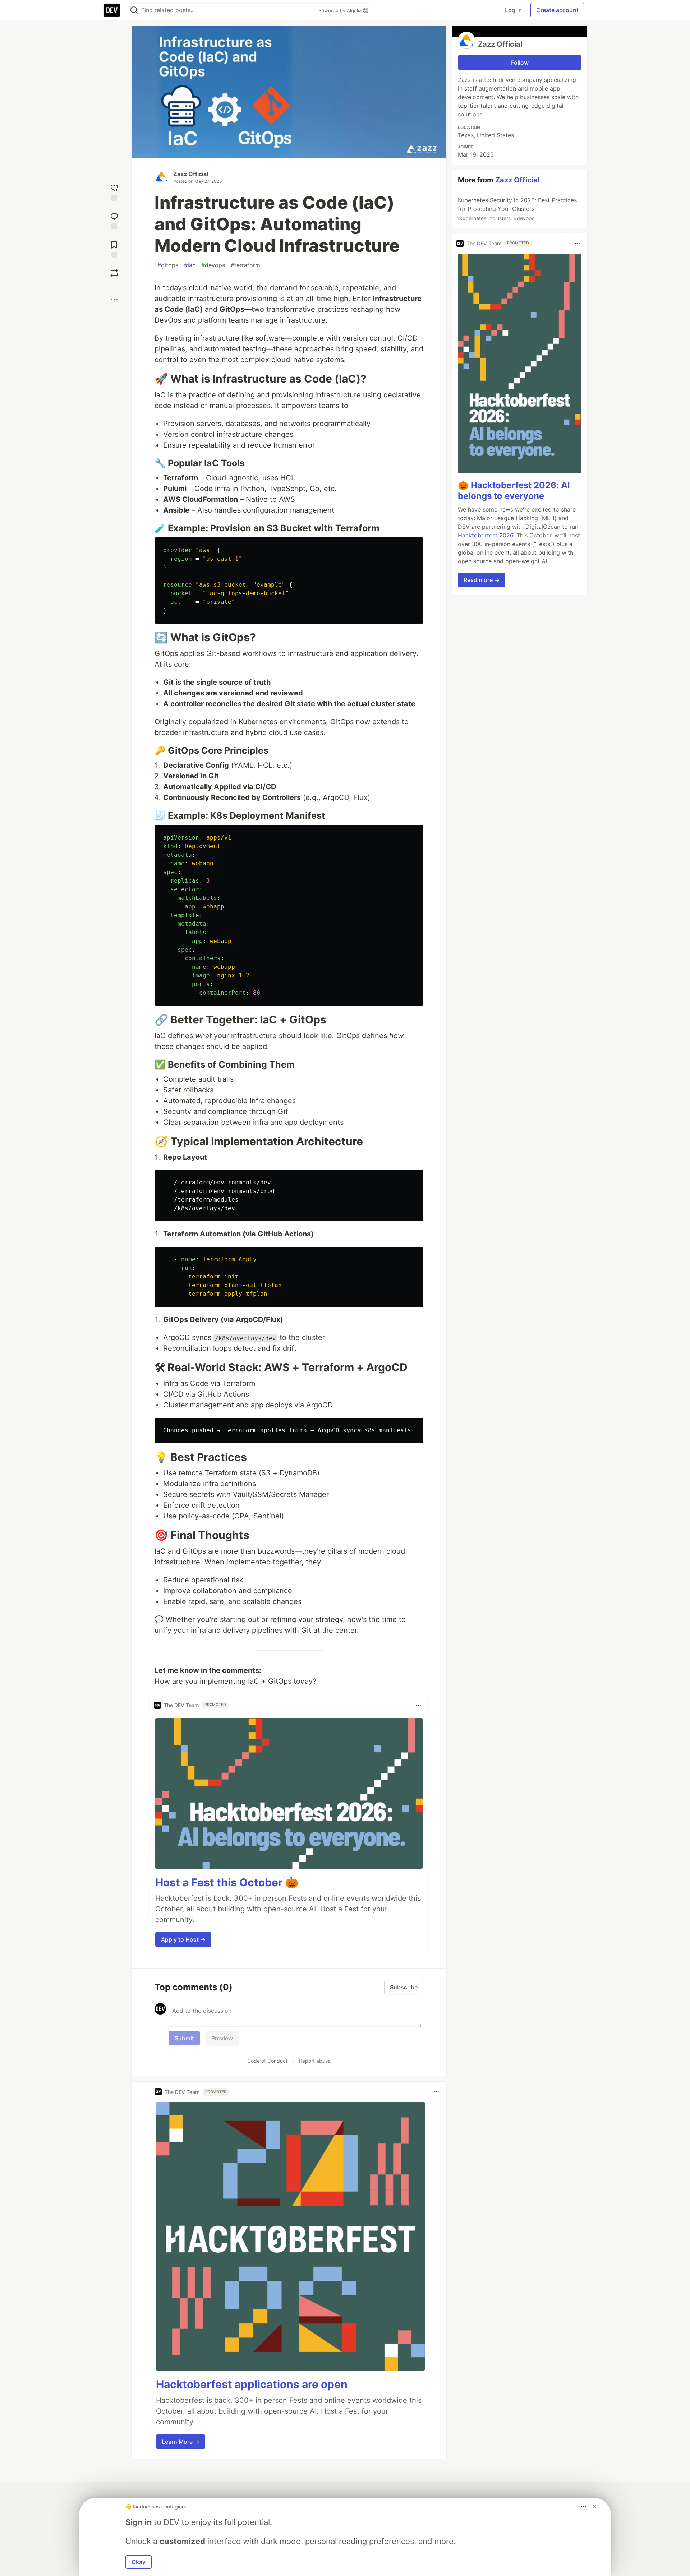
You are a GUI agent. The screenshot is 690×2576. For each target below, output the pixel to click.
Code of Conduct (267, 2061)
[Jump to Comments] (114, 220)
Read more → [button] (482, 580)
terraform (245, 265)
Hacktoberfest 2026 (486, 536)
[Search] (134, 10)
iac (190, 265)
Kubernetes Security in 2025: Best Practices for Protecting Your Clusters (517, 209)
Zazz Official (191, 174)
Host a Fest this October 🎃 (227, 1882)
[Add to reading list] (114, 248)
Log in (513, 10)
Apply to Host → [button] (183, 1939)
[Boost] (114, 273)
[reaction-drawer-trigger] (114, 192)
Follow (520, 63)
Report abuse (315, 2061)
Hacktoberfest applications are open (252, 2384)
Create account (557, 10)
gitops (168, 265)
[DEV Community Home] (112, 10)
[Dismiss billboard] (594, 2506)
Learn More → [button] (181, 2442)
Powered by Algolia (341, 10)
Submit (184, 2038)
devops (213, 265)
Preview (222, 2038)
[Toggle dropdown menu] (418, 1705)
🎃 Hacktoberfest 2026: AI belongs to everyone (514, 491)
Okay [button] (139, 2562)
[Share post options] (114, 299)
